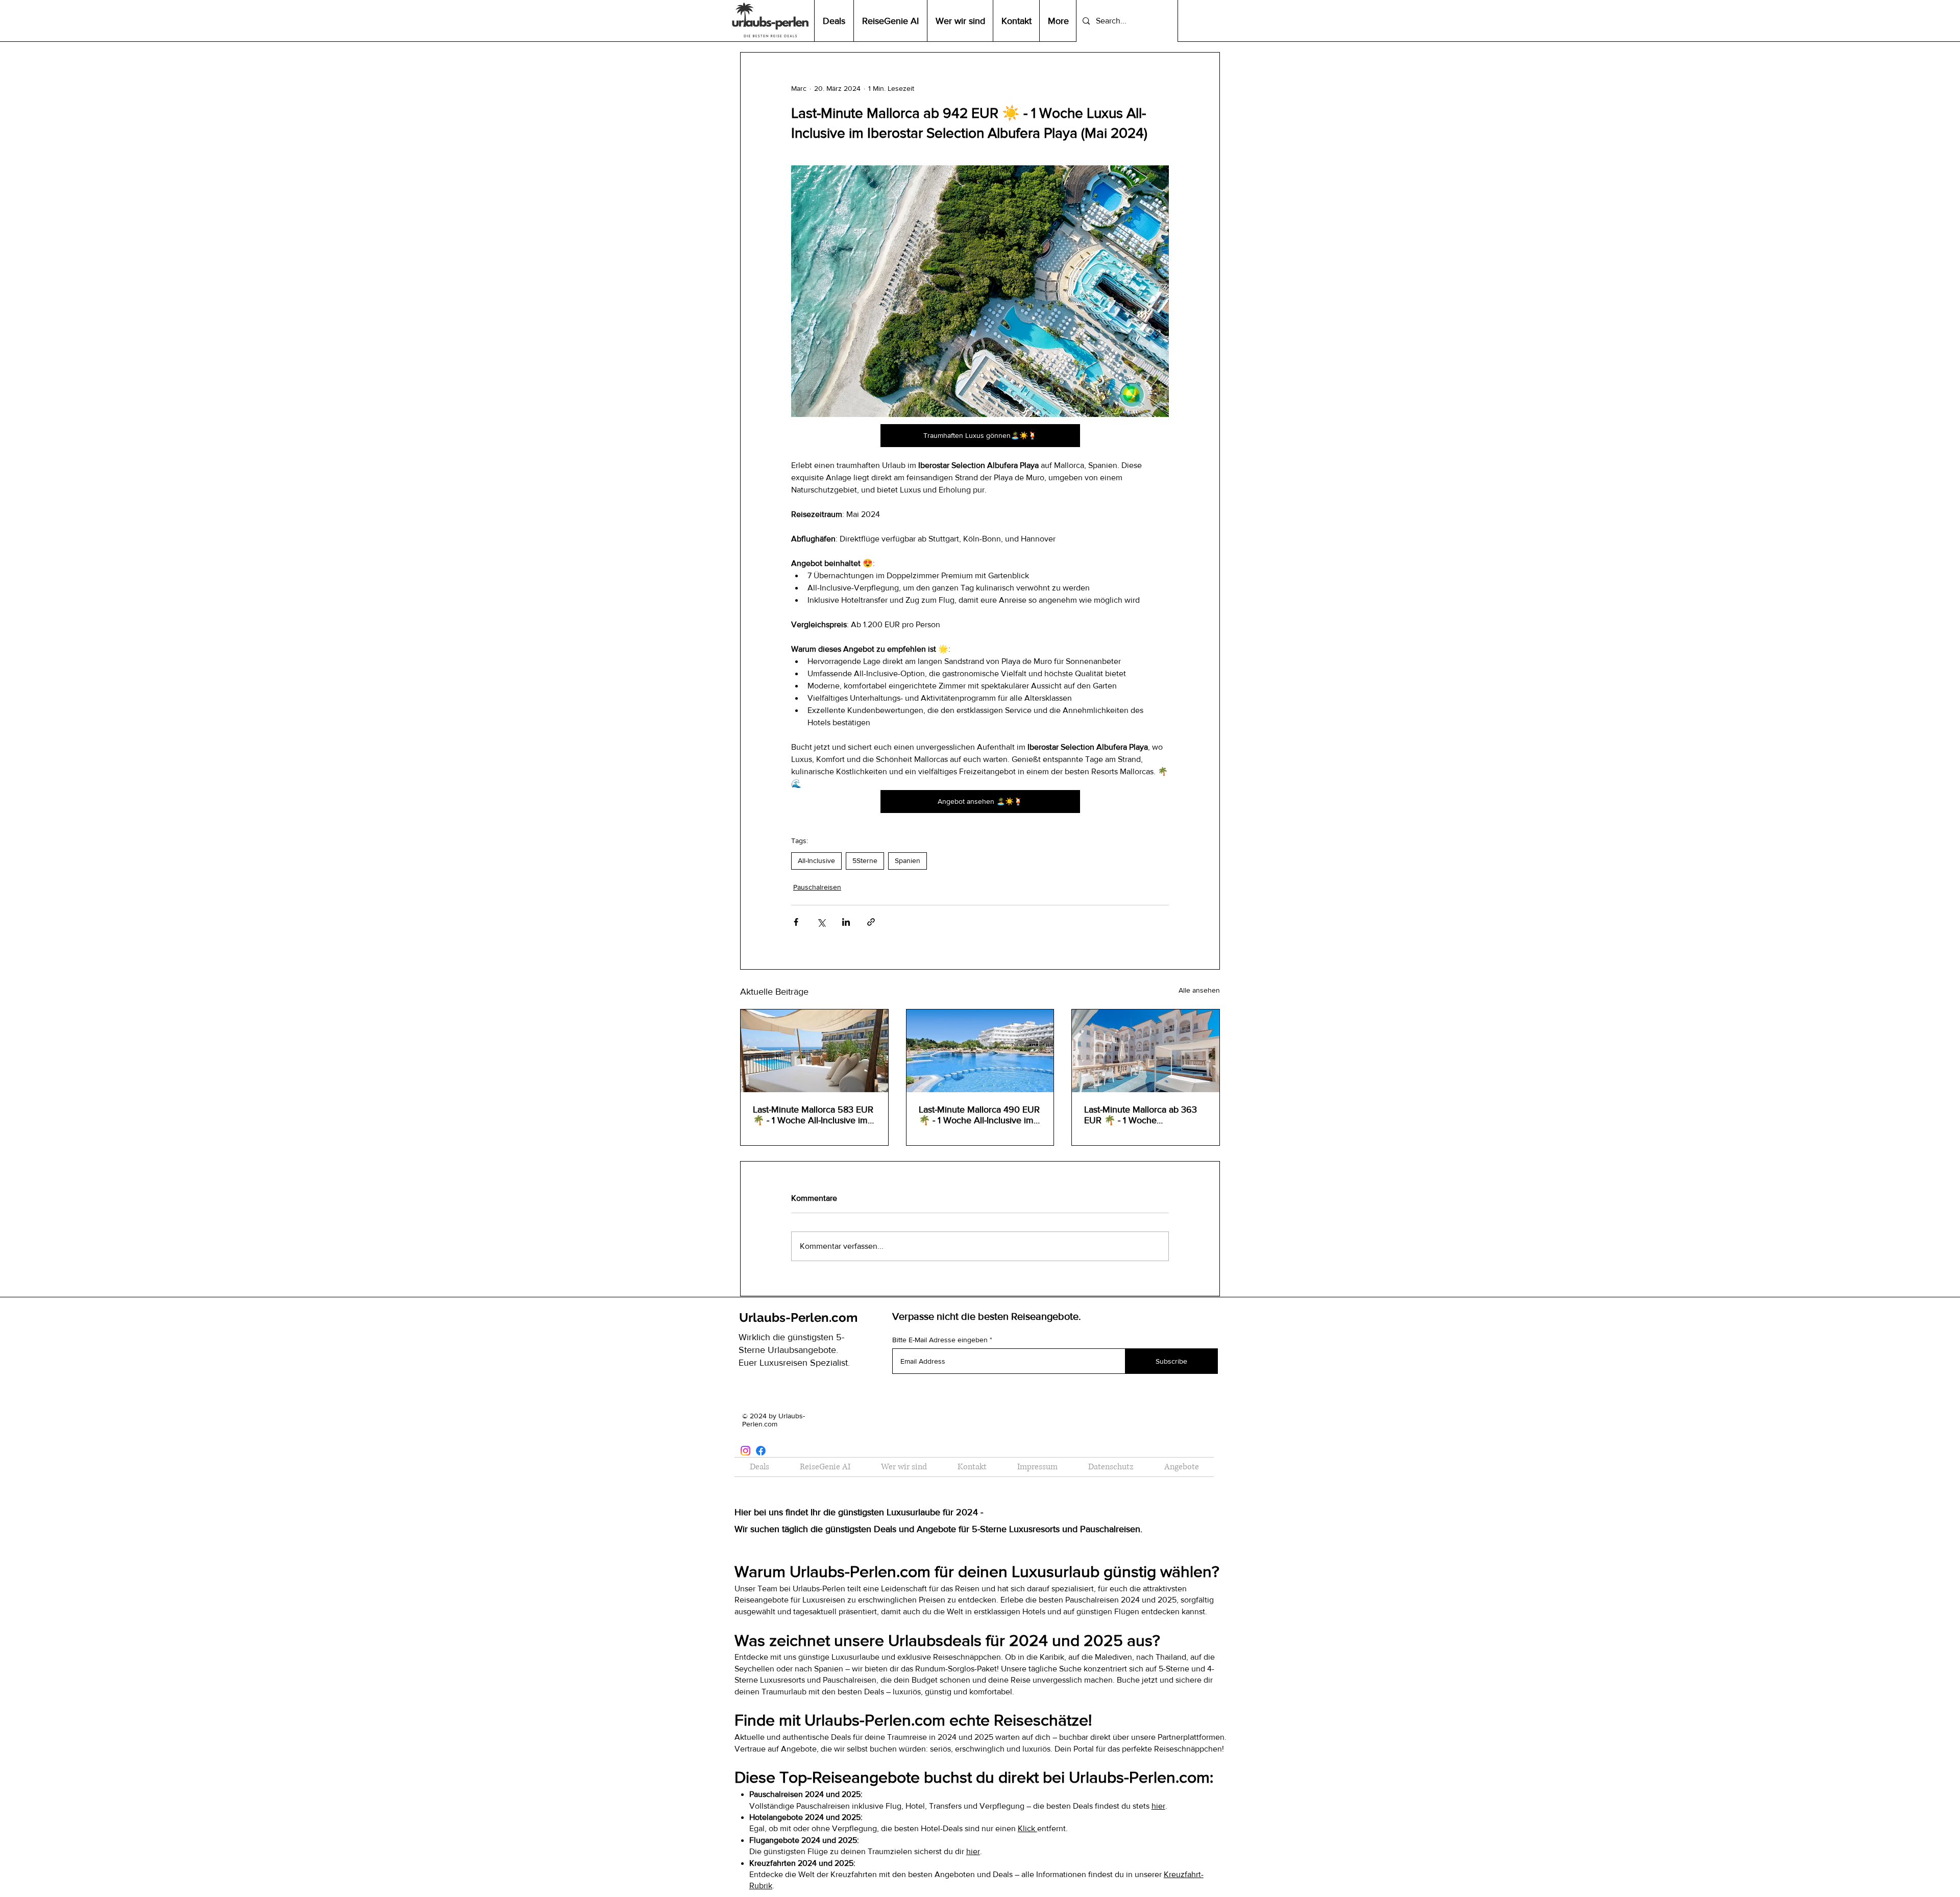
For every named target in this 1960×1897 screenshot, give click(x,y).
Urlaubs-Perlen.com (798, 1317)
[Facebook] (761, 1451)
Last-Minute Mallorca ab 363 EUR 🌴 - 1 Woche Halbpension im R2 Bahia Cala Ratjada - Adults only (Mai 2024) (1144, 1115)
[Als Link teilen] (871, 922)
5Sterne (865, 860)
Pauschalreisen (817, 887)
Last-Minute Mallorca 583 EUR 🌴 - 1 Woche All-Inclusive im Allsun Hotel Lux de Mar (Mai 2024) (813, 1115)
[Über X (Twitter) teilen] (821, 922)
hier (1158, 1806)
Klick (1027, 1828)
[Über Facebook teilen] (796, 922)
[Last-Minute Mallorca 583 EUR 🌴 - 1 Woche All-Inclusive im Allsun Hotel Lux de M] (814, 1051)
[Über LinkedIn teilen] (846, 922)
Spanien (908, 860)
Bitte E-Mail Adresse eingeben (940, 1340)
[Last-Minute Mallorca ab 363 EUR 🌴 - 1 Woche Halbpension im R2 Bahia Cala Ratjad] (1146, 1051)
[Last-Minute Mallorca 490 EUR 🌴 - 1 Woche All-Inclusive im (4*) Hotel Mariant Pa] (980, 1051)
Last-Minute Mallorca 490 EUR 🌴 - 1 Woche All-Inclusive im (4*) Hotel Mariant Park (979, 1115)
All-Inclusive (816, 860)
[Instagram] (745, 1451)
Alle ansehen (1199, 990)
